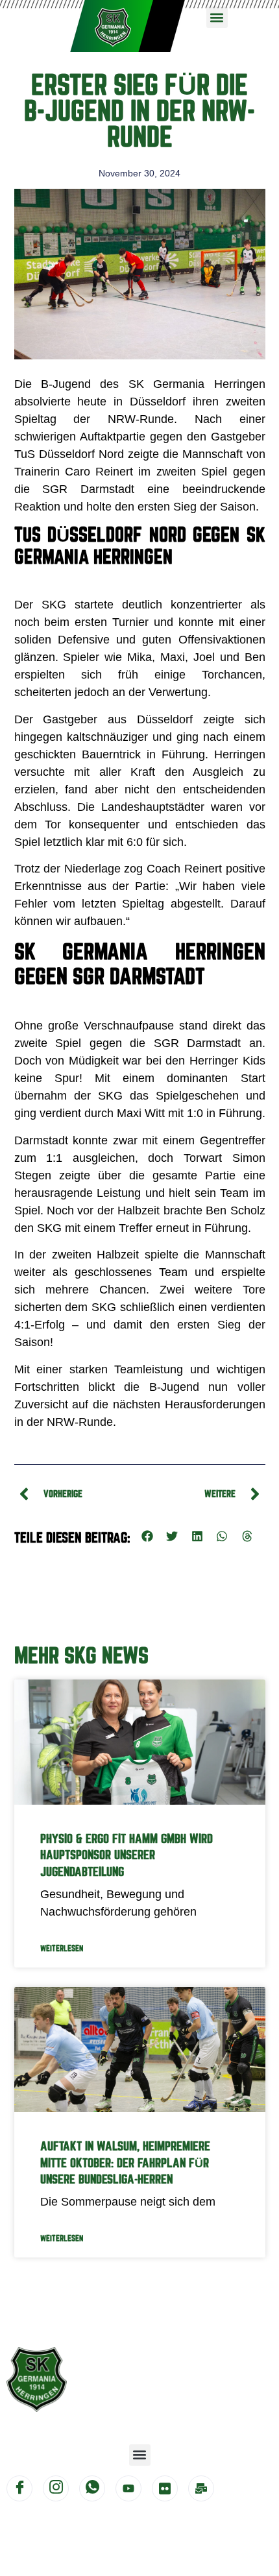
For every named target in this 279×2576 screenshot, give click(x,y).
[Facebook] (19, 2488)
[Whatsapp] (92, 2488)
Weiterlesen (62, 1948)
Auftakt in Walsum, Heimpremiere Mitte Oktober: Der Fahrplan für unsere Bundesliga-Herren (125, 2162)
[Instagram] (56, 2488)
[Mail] (201, 2488)
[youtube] (128, 2488)
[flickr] (165, 2488)
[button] (217, 17)
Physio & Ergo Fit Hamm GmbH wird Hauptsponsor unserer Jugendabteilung (127, 1855)
